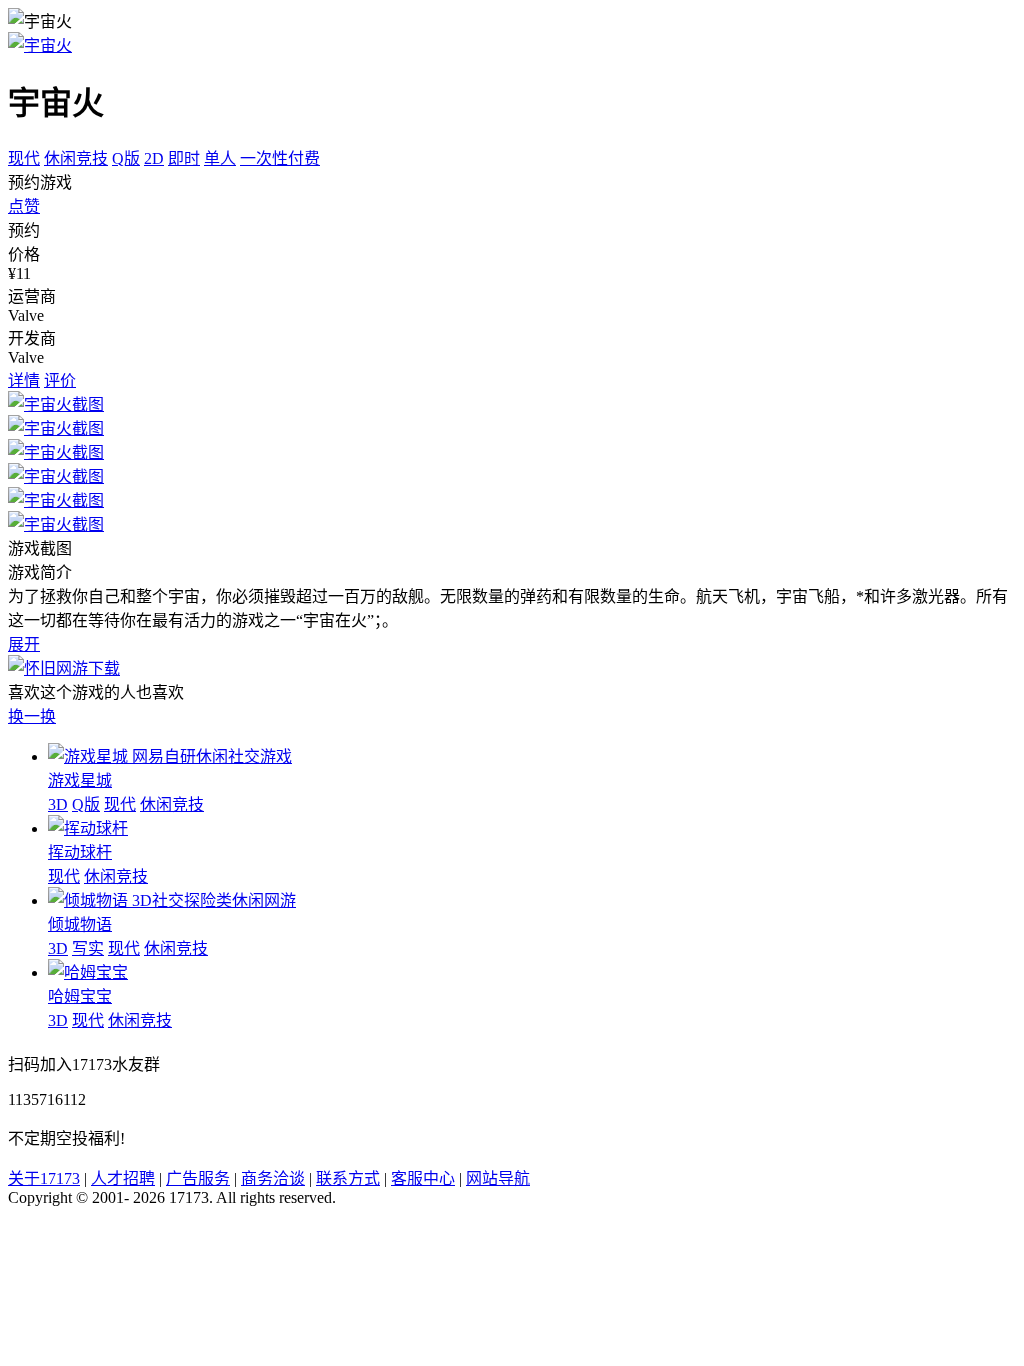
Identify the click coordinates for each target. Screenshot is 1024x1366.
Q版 (126, 158)
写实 (88, 948)
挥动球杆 (80, 852)
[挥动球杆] (88, 828)
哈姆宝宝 (80, 996)
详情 (24, 380)
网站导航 (498, 1178)
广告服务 (198, 1178)
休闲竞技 (76, 158)
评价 (60, 380)
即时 (184, 158)
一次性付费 (280, 158)
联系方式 (348, 1178)
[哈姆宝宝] (88, 972)
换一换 (32, 716)
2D (154, 158)
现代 (24, 158)
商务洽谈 (273, 1178)
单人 (220, 158)
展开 (24, 644)
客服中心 (423, 1178)
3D (58, 804)
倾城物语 (80, 924)
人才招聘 (123, 1178)
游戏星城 (80, 780)
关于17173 (44, 1178)
